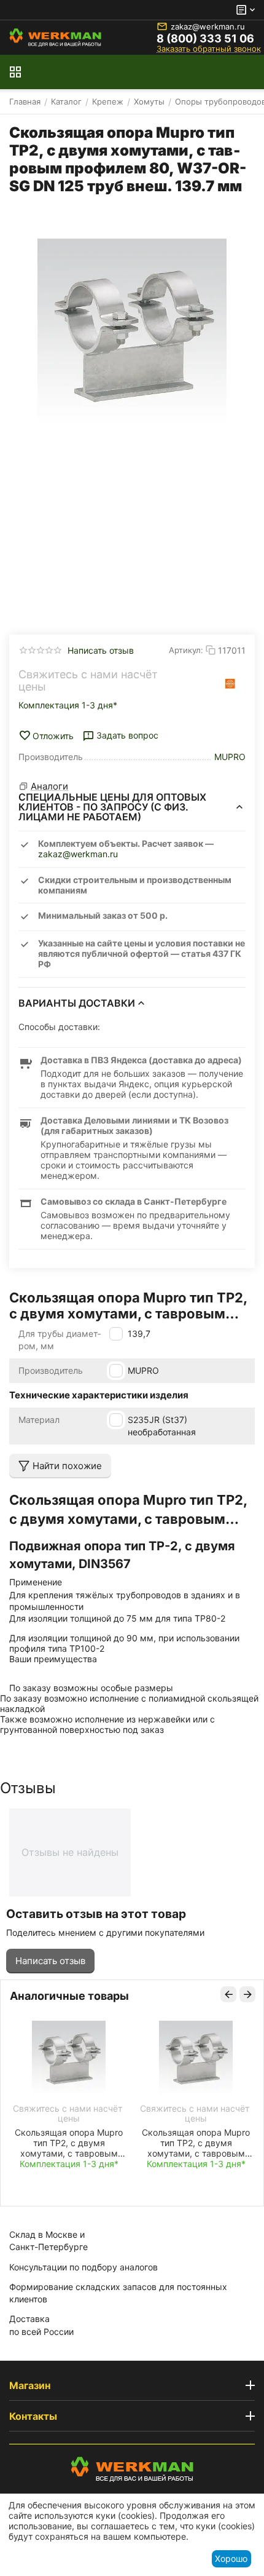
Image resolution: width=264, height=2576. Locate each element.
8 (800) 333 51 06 (205, 39)
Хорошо (231, 2558)
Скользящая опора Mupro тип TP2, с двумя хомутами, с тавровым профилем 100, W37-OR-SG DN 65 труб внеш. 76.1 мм (196, 2143)
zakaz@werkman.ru (208, 26)
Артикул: (186, 650)
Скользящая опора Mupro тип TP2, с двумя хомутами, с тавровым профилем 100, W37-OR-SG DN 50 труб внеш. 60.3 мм (69, 2143)
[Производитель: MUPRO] (230, 684)
